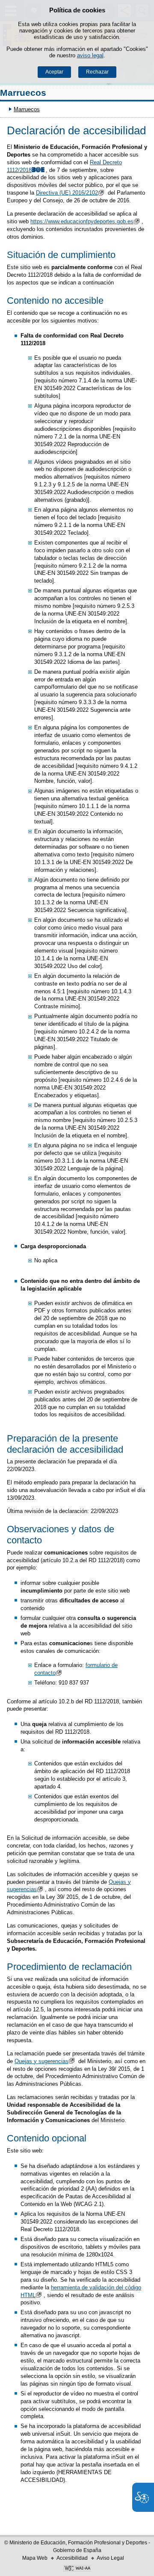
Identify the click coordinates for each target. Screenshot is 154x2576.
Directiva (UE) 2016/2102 (67, 193)
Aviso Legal (110, 2558)
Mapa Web (35, 2558)
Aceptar (54, 72)
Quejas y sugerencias (41, 2061)
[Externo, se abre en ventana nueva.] (77, 2569)
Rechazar (97, 72)
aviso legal (90, 55)
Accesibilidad (72, 2558)
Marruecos (23, 93)
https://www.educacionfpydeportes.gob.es (82, 221)
